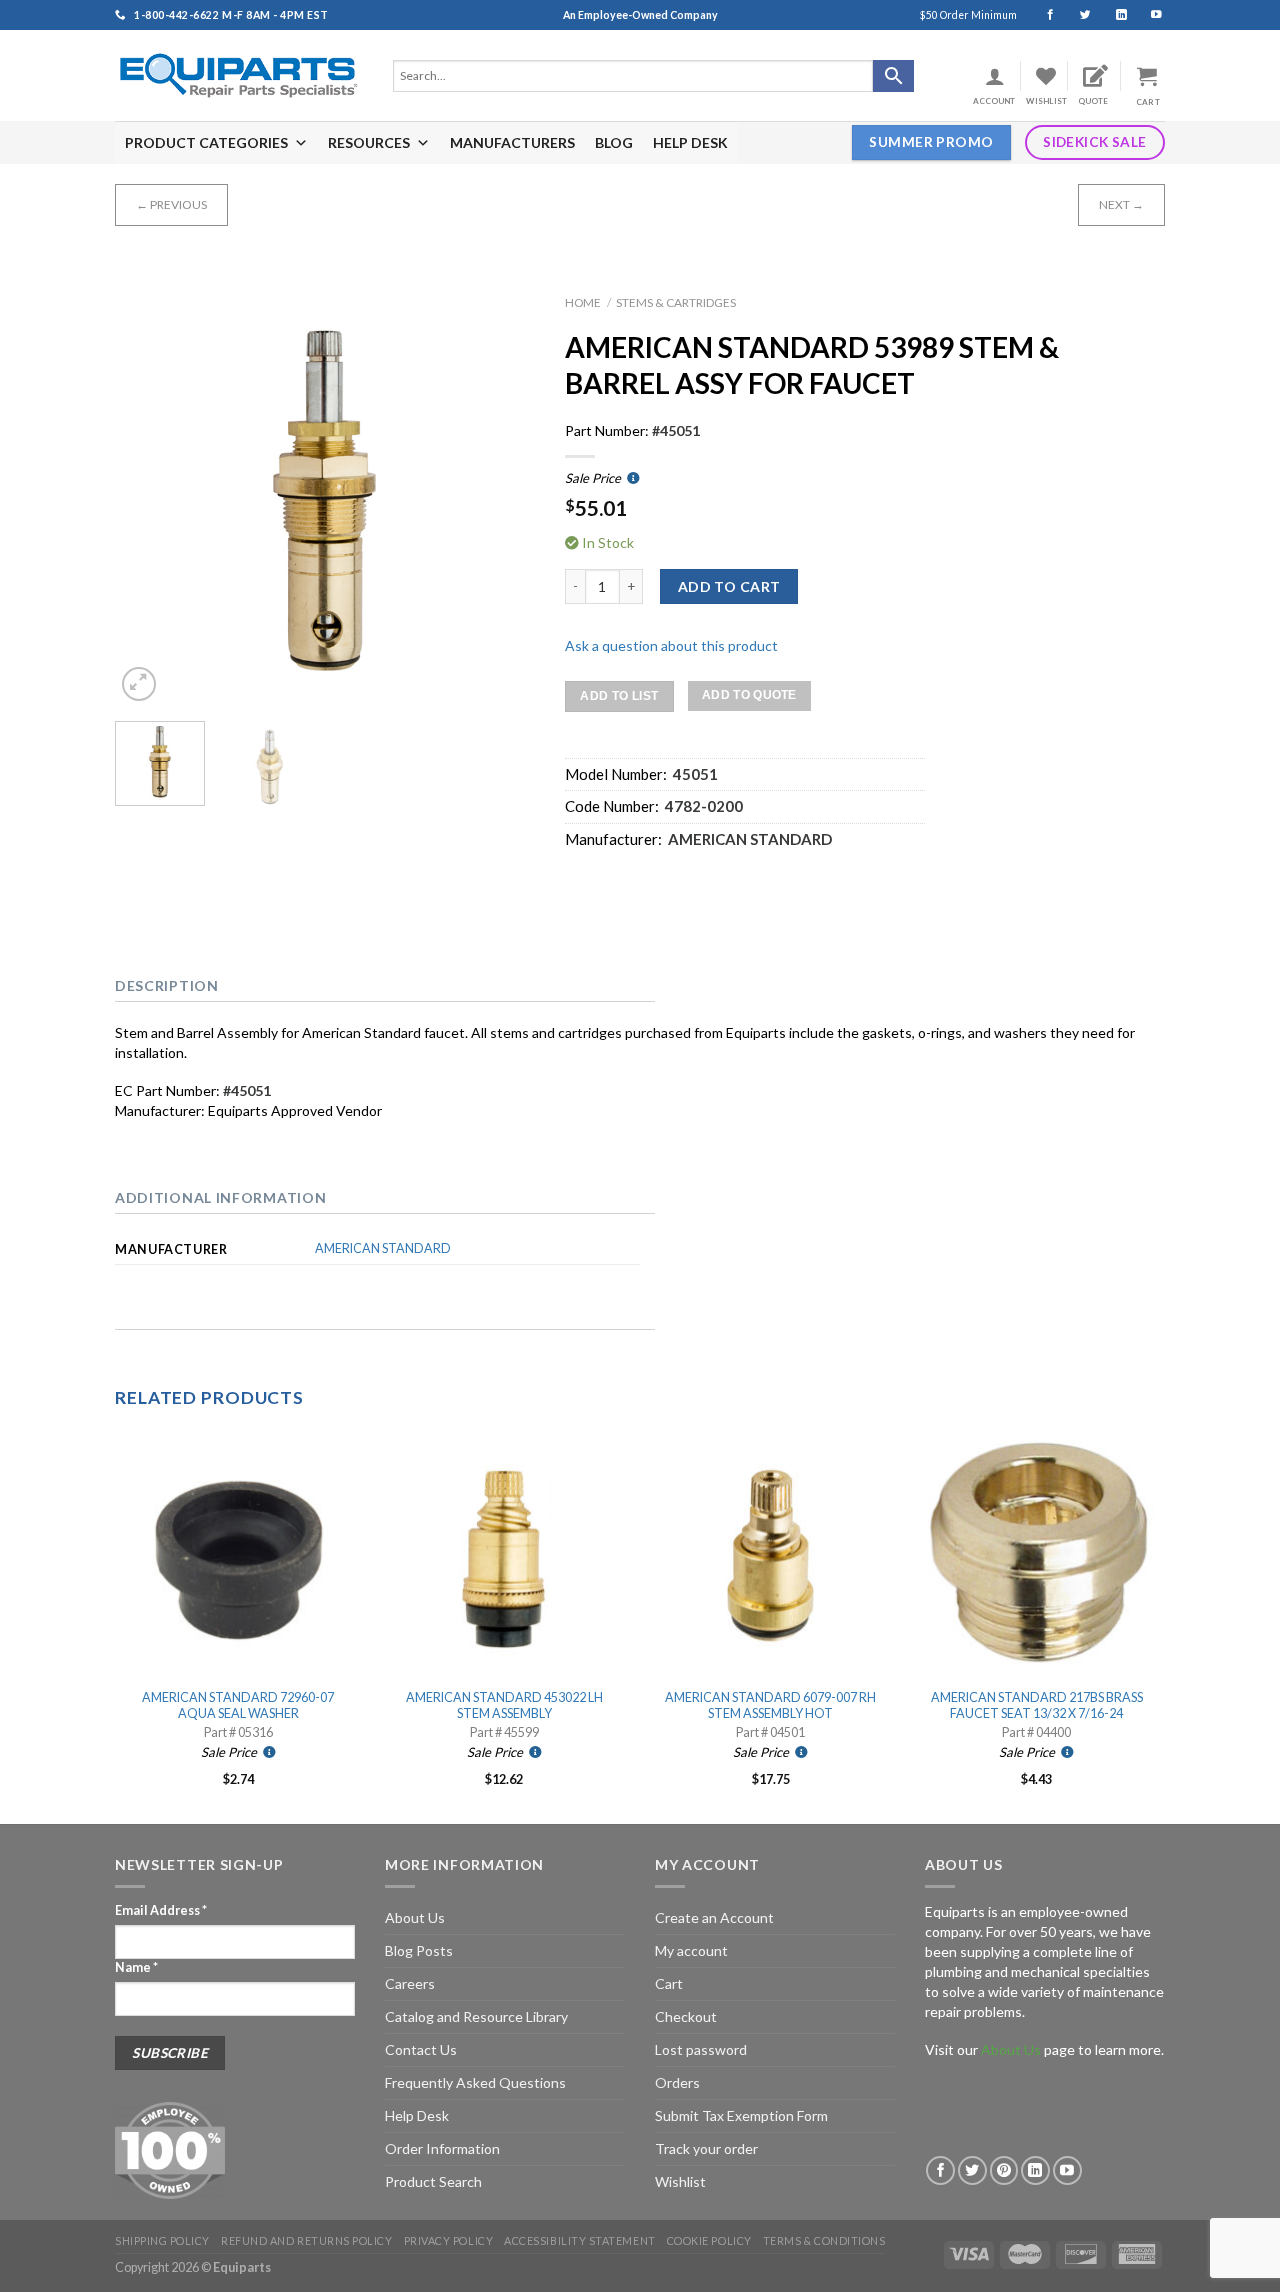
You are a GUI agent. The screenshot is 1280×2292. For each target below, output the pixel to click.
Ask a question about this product (671, 645)
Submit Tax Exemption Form (741, 2115)
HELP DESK (690, 142)
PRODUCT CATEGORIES (206, 142)
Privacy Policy (449, 2240)
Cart (669, 1983)
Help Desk (417, 2115)
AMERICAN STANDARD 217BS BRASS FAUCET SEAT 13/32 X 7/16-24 (1037, 1705)
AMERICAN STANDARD (383, 1248)
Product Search (433, 2181)
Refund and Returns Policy (306, 2240)
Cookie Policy (709, 2240)
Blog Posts (419, 1950)
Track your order (706, 2148)
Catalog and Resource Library (476, 2016)
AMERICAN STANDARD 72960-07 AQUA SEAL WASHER (238, 1705)
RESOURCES (369, 142)
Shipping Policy (162, 2240)
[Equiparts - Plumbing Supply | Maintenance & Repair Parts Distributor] (239, 75)
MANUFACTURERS (512, 142)
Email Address (161, 1910)
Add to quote (749, 695)
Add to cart (729, 586)
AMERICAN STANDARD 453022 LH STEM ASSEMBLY (504, 1705)
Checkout (686, 2016)
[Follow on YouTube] (1147, 15)
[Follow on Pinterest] (1004, 2170)
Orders (677, 2082)
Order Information (442, 2148)
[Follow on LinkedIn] (1112, 15)
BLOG (614, 142)
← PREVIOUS (171, 204)
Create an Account (714, 1917)
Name (136, 1967)
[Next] (501, 496)
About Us (415, 1917)
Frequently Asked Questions (475, 2082)
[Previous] (149, 496)
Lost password (701, 2049)
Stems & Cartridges (676, 302)
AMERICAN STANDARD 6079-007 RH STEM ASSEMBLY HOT (770, 1705)
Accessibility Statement (579, 2240)
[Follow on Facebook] (1041, 15)
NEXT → (1121, 204)
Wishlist (680, 2181)
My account (691, 1950)
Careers (410, 1983)
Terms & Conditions (824, 2240)
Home (583, 302)
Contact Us (421, 2049)
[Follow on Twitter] (1076, 15)
